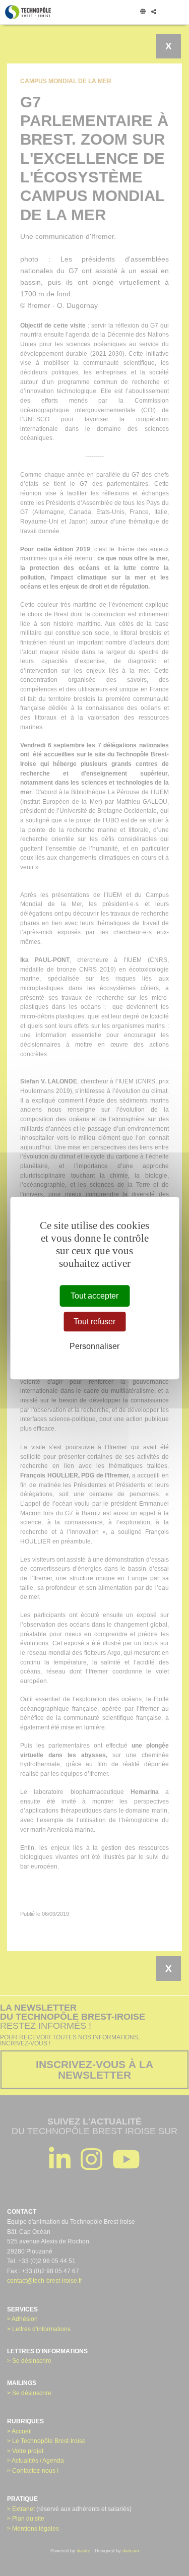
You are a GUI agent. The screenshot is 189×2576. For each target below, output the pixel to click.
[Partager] (153, 12)
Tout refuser (94, 1322)
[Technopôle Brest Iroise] (28, 12)
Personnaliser (94, 1347)
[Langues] (143, 12)
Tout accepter (94, 1296)
